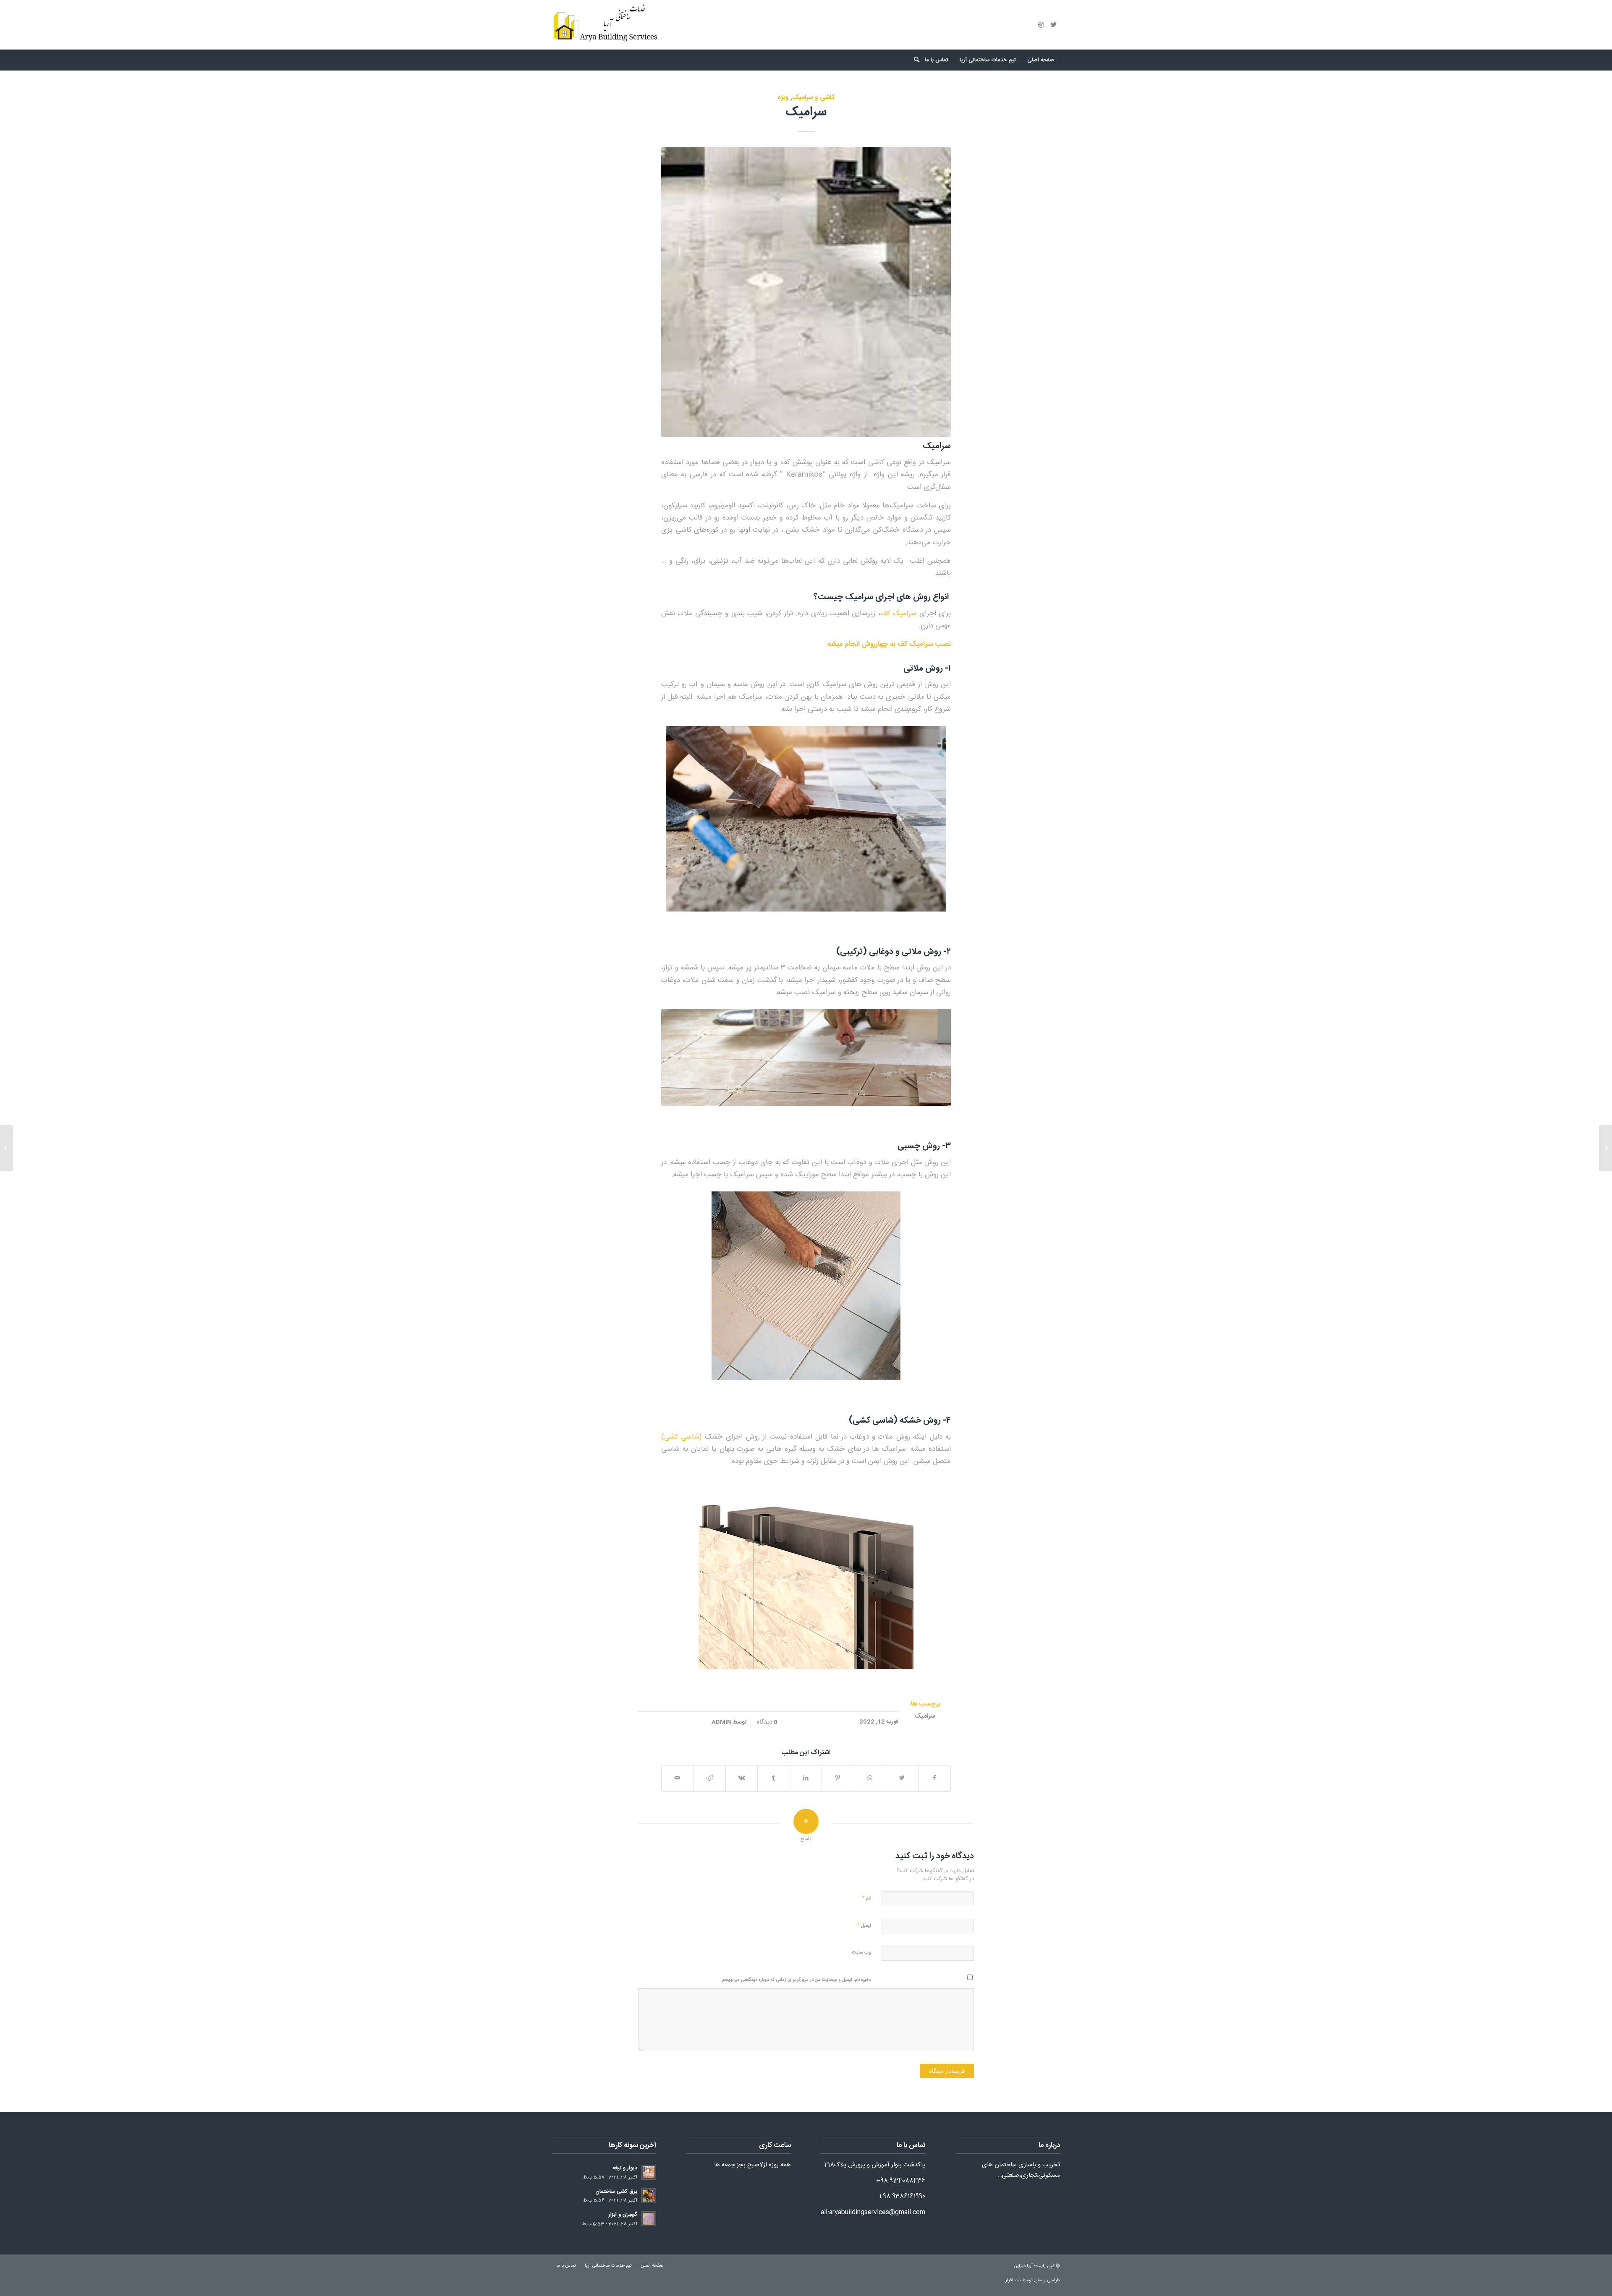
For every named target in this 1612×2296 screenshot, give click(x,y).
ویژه (783, 97)
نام (866, 1898)
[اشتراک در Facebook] (934, 1778)
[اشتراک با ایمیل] (678, 1778)
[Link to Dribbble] (1041, 25)
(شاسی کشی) (683, 1437)
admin (722, 1722)
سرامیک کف (898, 614)
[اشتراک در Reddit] (710, 1778)
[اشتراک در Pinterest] (838, 1778)
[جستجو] (914, 60)
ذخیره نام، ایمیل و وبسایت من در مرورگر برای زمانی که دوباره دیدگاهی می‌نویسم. (796, 1980)
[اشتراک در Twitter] (902, 1778)
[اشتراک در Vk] (742, 1778)
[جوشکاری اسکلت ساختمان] (1605, 1148)
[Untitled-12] (806, 292)
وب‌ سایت (862, 1953)
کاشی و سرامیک (813, 97)
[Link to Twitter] (1054, 25)
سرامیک (806, 112)
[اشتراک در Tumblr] (773, 1778)
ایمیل (864, 1925)
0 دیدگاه (766, 1722)
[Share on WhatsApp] (870, 1778)
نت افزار (1014, 2280)
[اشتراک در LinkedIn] (806, 1778)
